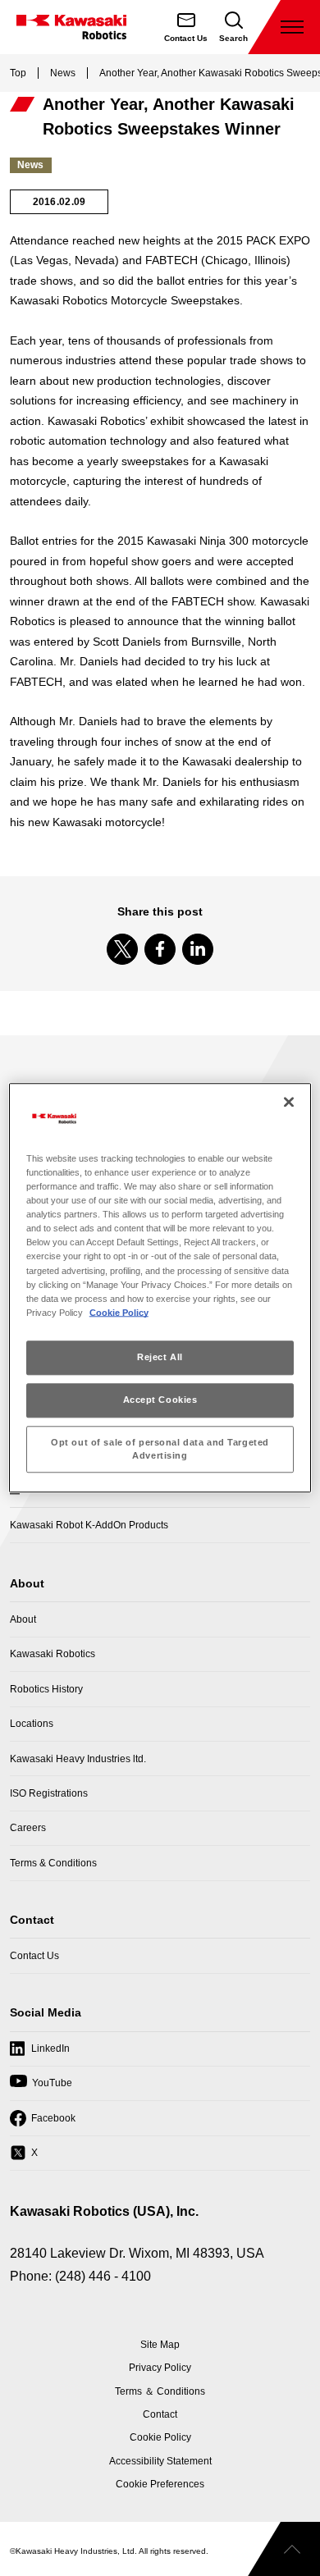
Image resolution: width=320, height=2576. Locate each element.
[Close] (289, 1102)
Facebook (43, 2123)
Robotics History (46, 1689)
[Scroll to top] (284, 2549)
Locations (32, 1724)
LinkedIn (40, 2054)
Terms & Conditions (53, 1863)
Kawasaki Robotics (53, 1654)
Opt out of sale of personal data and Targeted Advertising (160, 1449)
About (23, 1619)
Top (18, 73)
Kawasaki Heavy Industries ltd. (78, 1759)
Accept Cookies (160, 1400)
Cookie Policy (119, 1313)
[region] (160, 1288)
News (63, 73)
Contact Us (34, 1956)
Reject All (160, 1357)
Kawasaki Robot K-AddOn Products (89, 1525)
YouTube (41, 2088)
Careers (28, 1828)
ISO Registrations (49, 1793)
